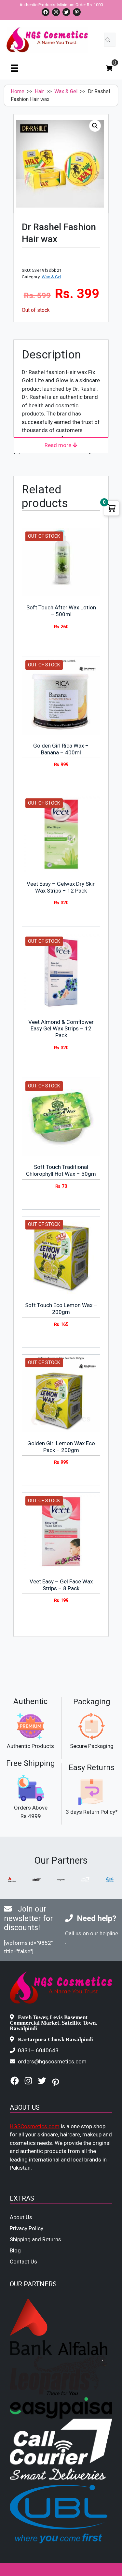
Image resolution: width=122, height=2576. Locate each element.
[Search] (108, 40)
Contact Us (23, 2262)
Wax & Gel (66, 91)
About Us (21, 2217)
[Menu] (15, 68)
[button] (95, 126)
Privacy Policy (27, 2228)
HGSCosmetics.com (35, 2126)
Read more (59, 445)
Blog (15, 2250)
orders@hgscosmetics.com (52, 2061)
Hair (39, 91)
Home (18, 91)
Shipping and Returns (35, 2239)
